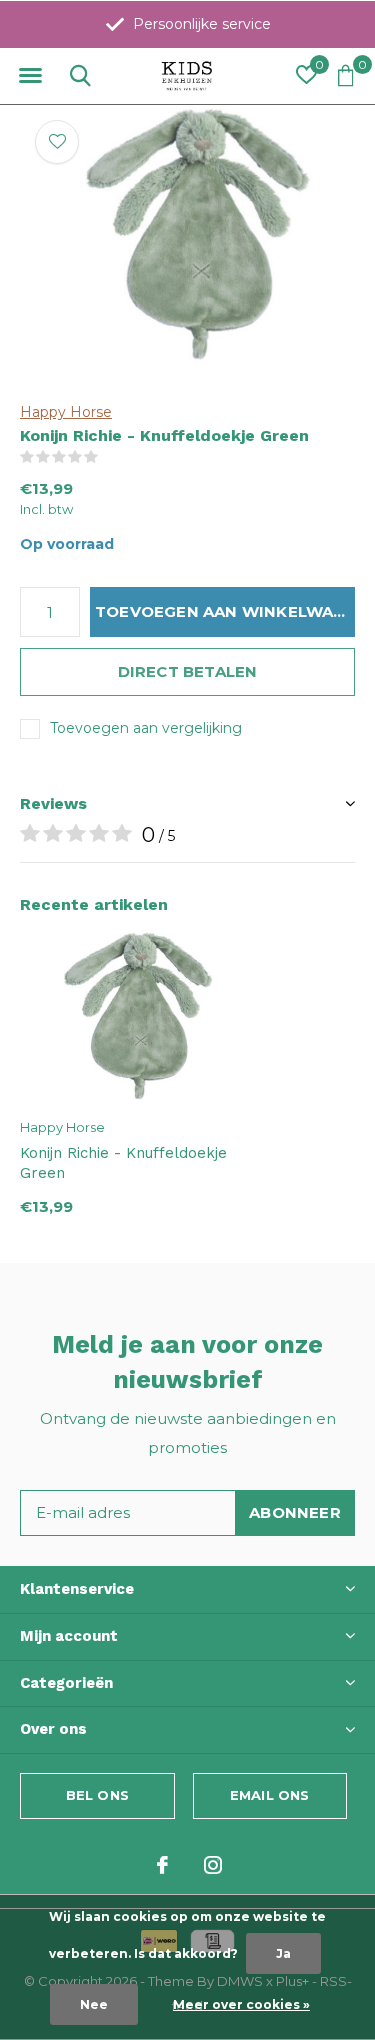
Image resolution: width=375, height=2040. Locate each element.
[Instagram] (213, 1865)
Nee (94, 2004)
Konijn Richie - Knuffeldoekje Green (123, 1163)
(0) (111, 457)
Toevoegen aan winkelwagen (225, 611)
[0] (345, 75)
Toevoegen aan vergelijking (146, 728)
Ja (283, 1953)
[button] (30, 76)
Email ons (270, 1795)
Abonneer (295, 1512)
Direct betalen (188, 671)
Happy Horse (66, 412)
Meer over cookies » (241, 2004)
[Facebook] (162, 1865)
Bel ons (97, 1795)
